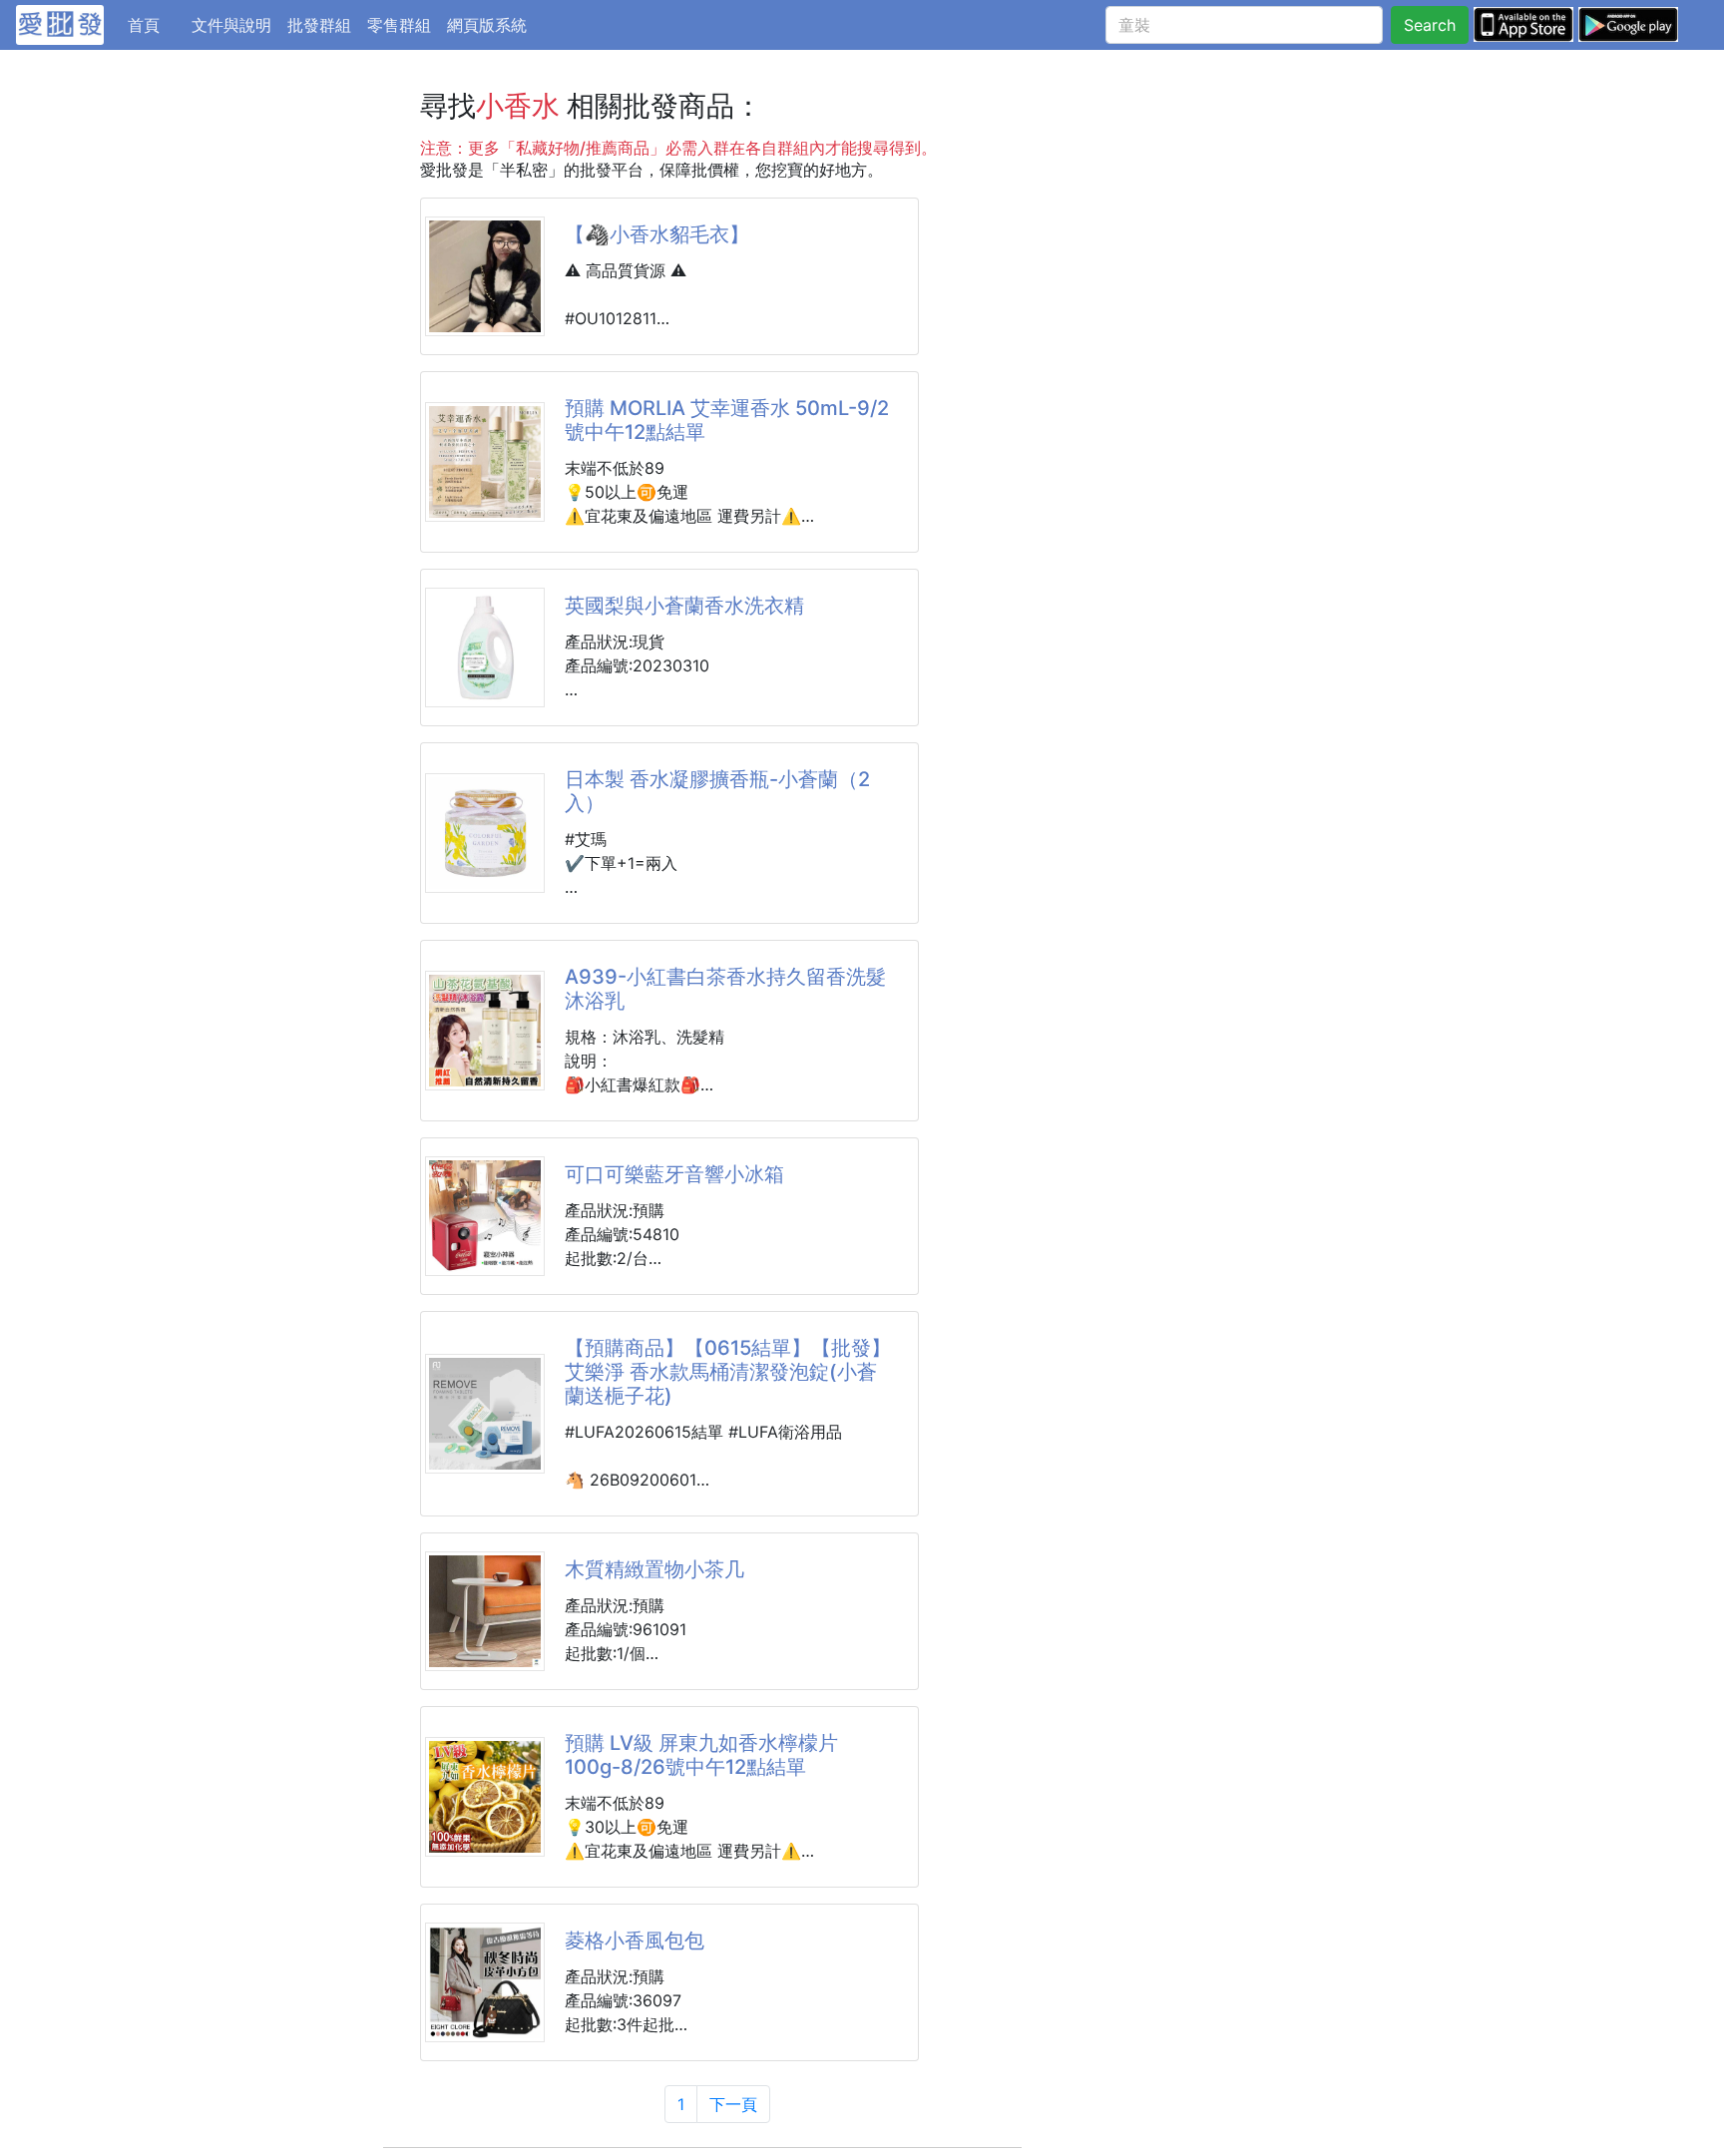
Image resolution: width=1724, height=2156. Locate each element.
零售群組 (399, 25)
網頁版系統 (487, 25)
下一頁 (733, 2104)
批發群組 (319, 25)
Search (1430, 25)
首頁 (156, 24)
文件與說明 (231, 25)
